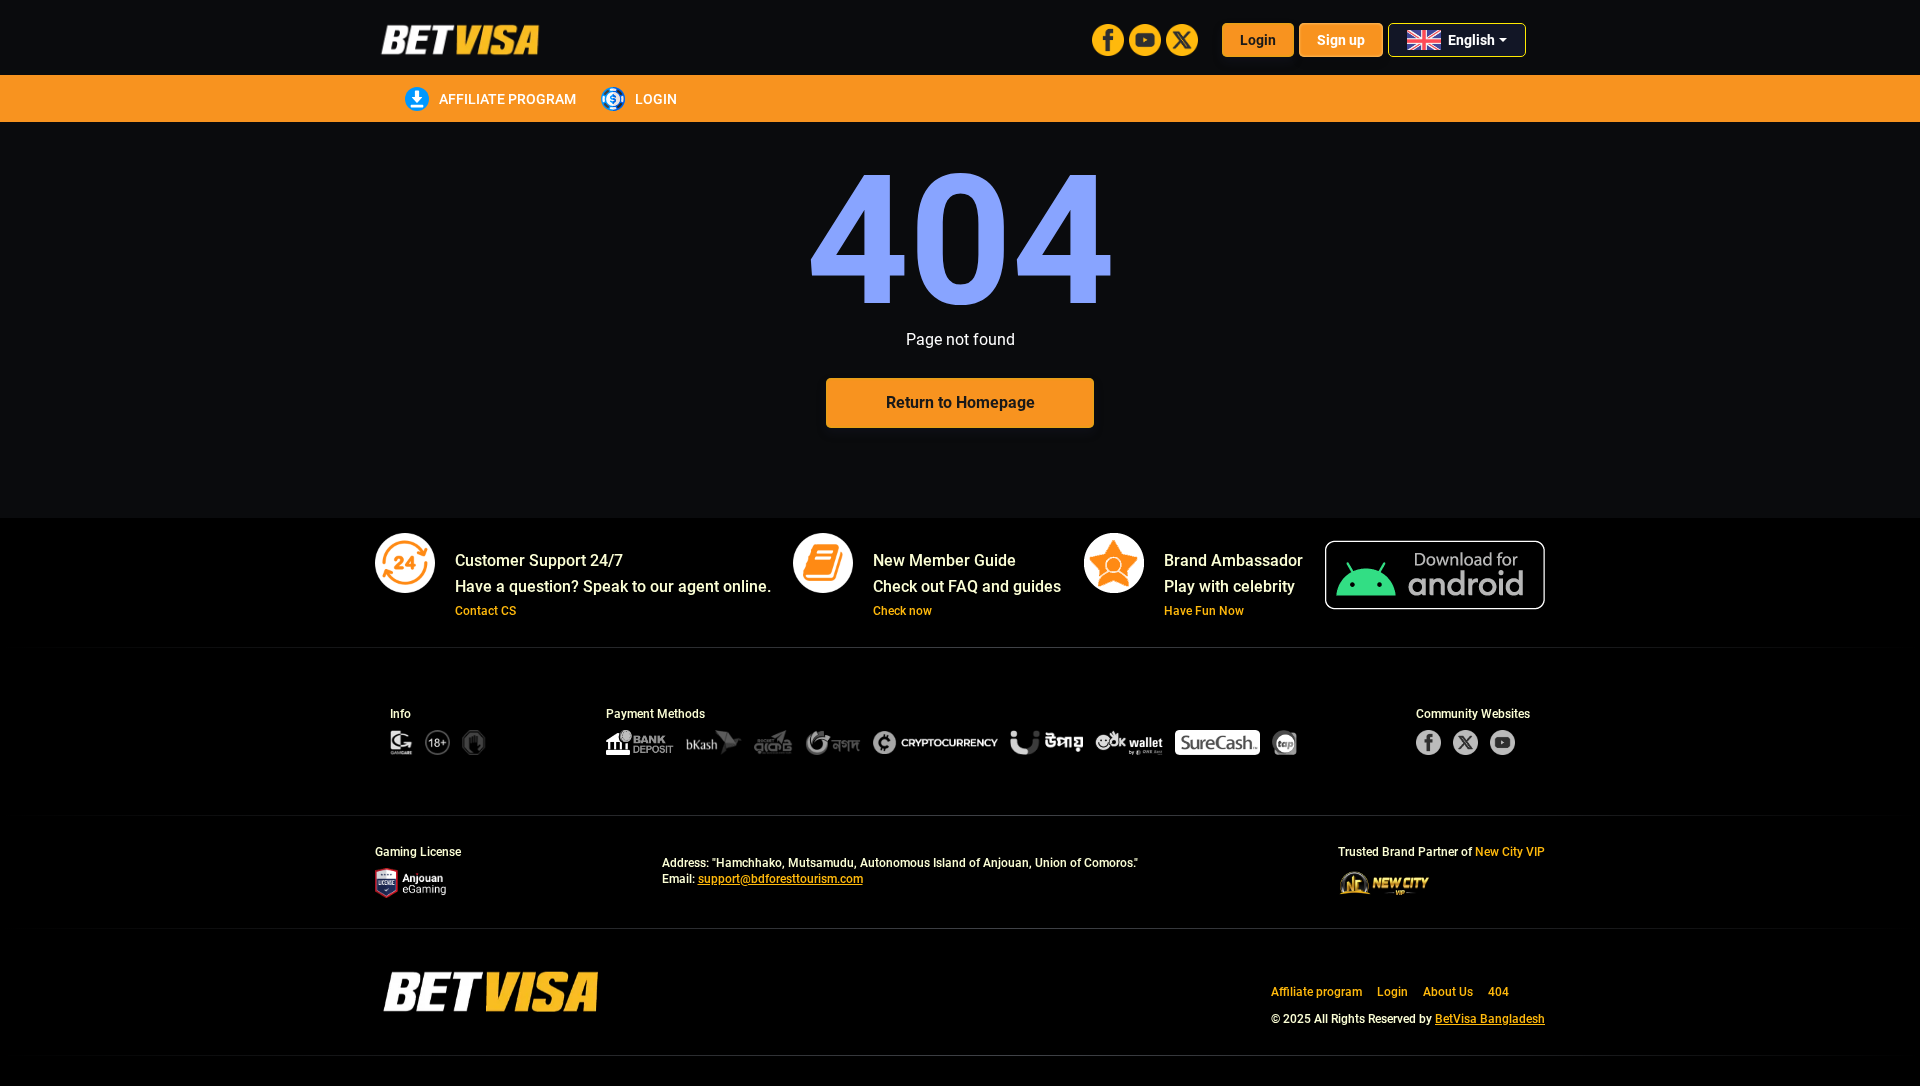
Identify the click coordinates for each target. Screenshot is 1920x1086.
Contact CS (485, 611)
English (1471, 40)
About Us (1448, 992)
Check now (902, 611)
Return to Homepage (960, 402)
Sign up (1341, 40)
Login (1258, 40)
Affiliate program (507, 99)
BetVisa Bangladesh (1490, 1019)
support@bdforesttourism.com (780, 879)
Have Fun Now (1204, 611)
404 (1498, 992)
